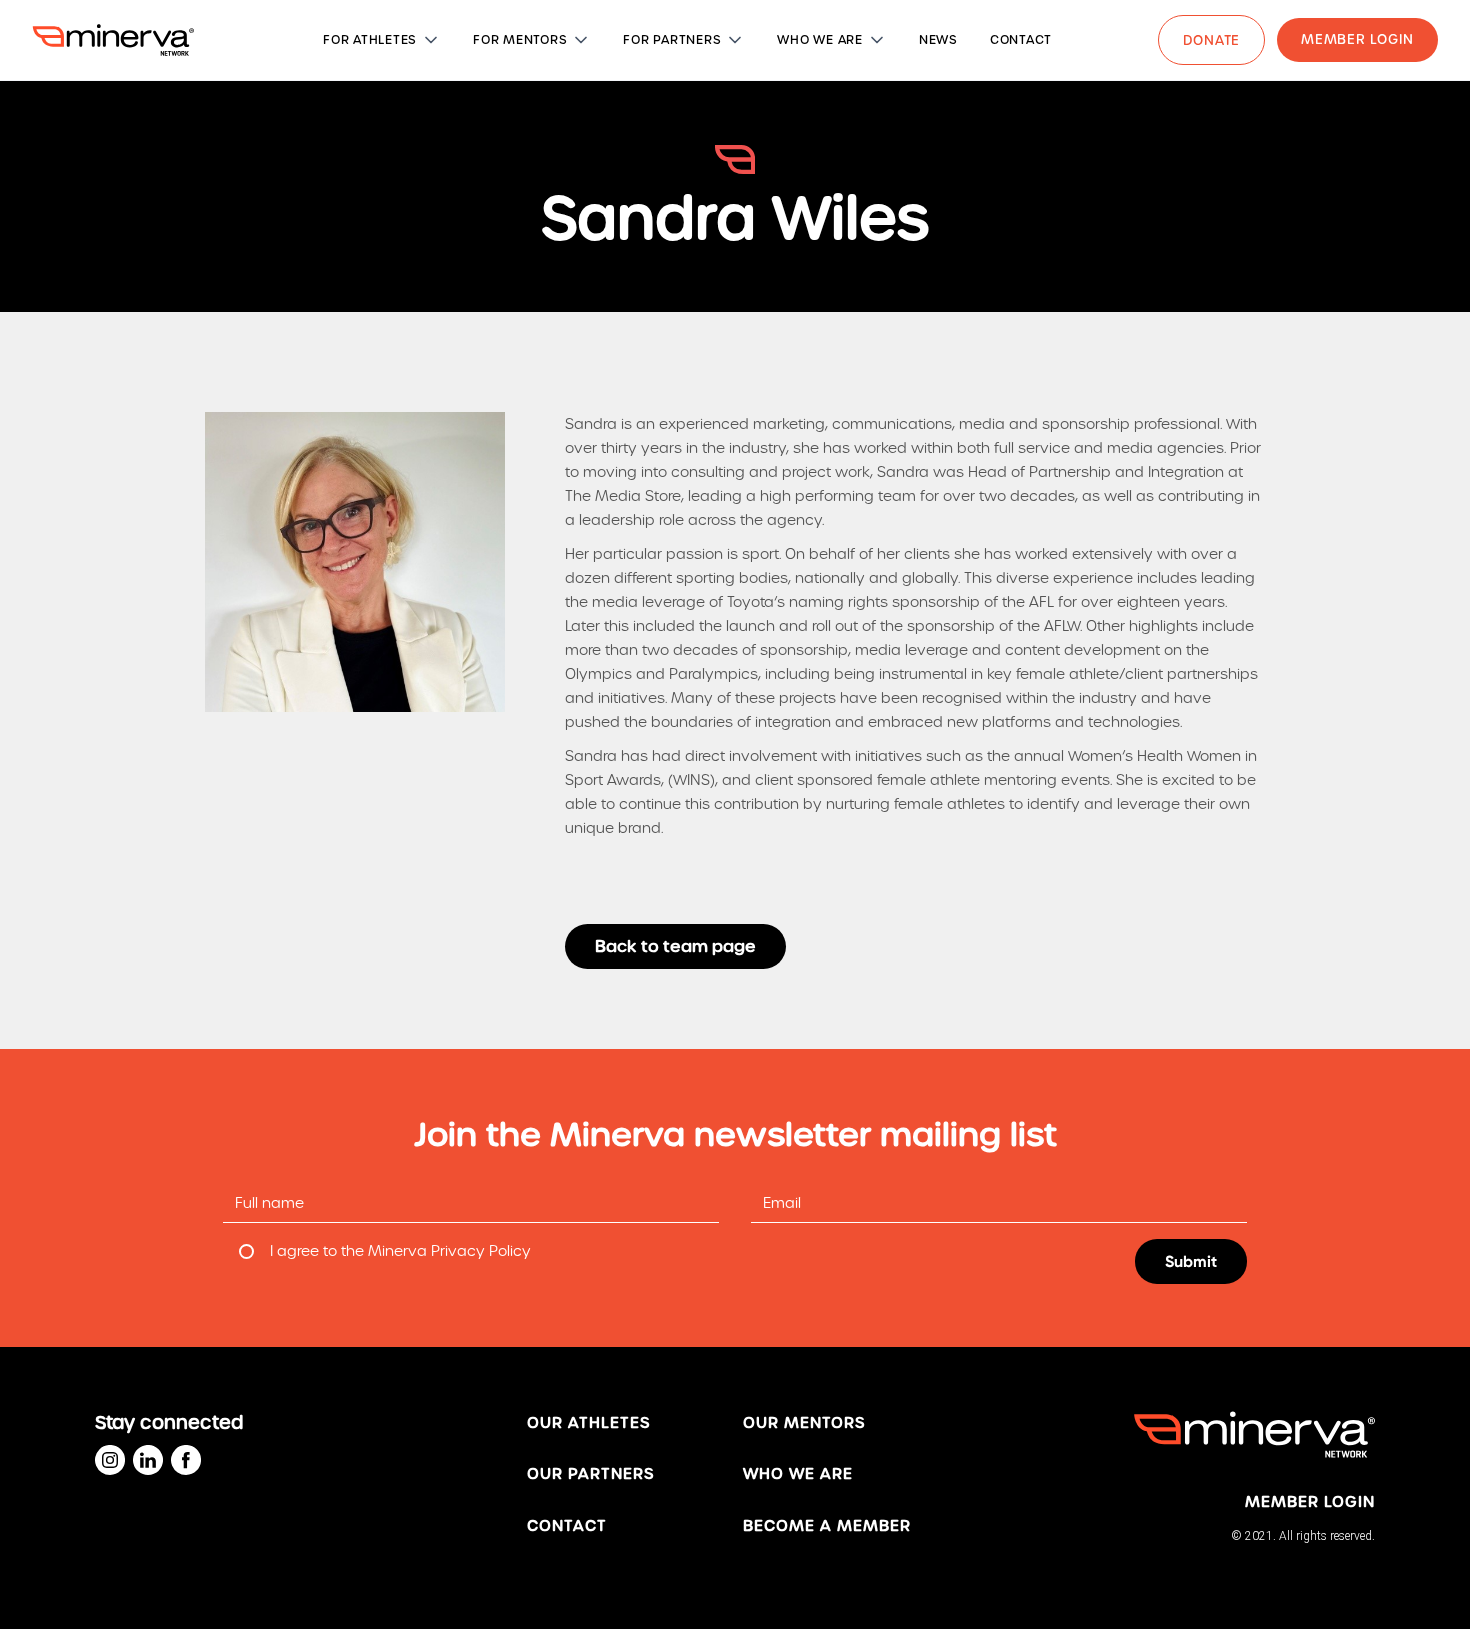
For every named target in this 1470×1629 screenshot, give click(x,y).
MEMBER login (1310, 1502)
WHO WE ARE (798, 1474)
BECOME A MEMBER (827, 1526)
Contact (567, 1526)
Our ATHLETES (588, 1423)
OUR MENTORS (804, 1423)
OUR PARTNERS (590, 1474)
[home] (113, 40)
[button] (382, 40)
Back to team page (675, 946)
